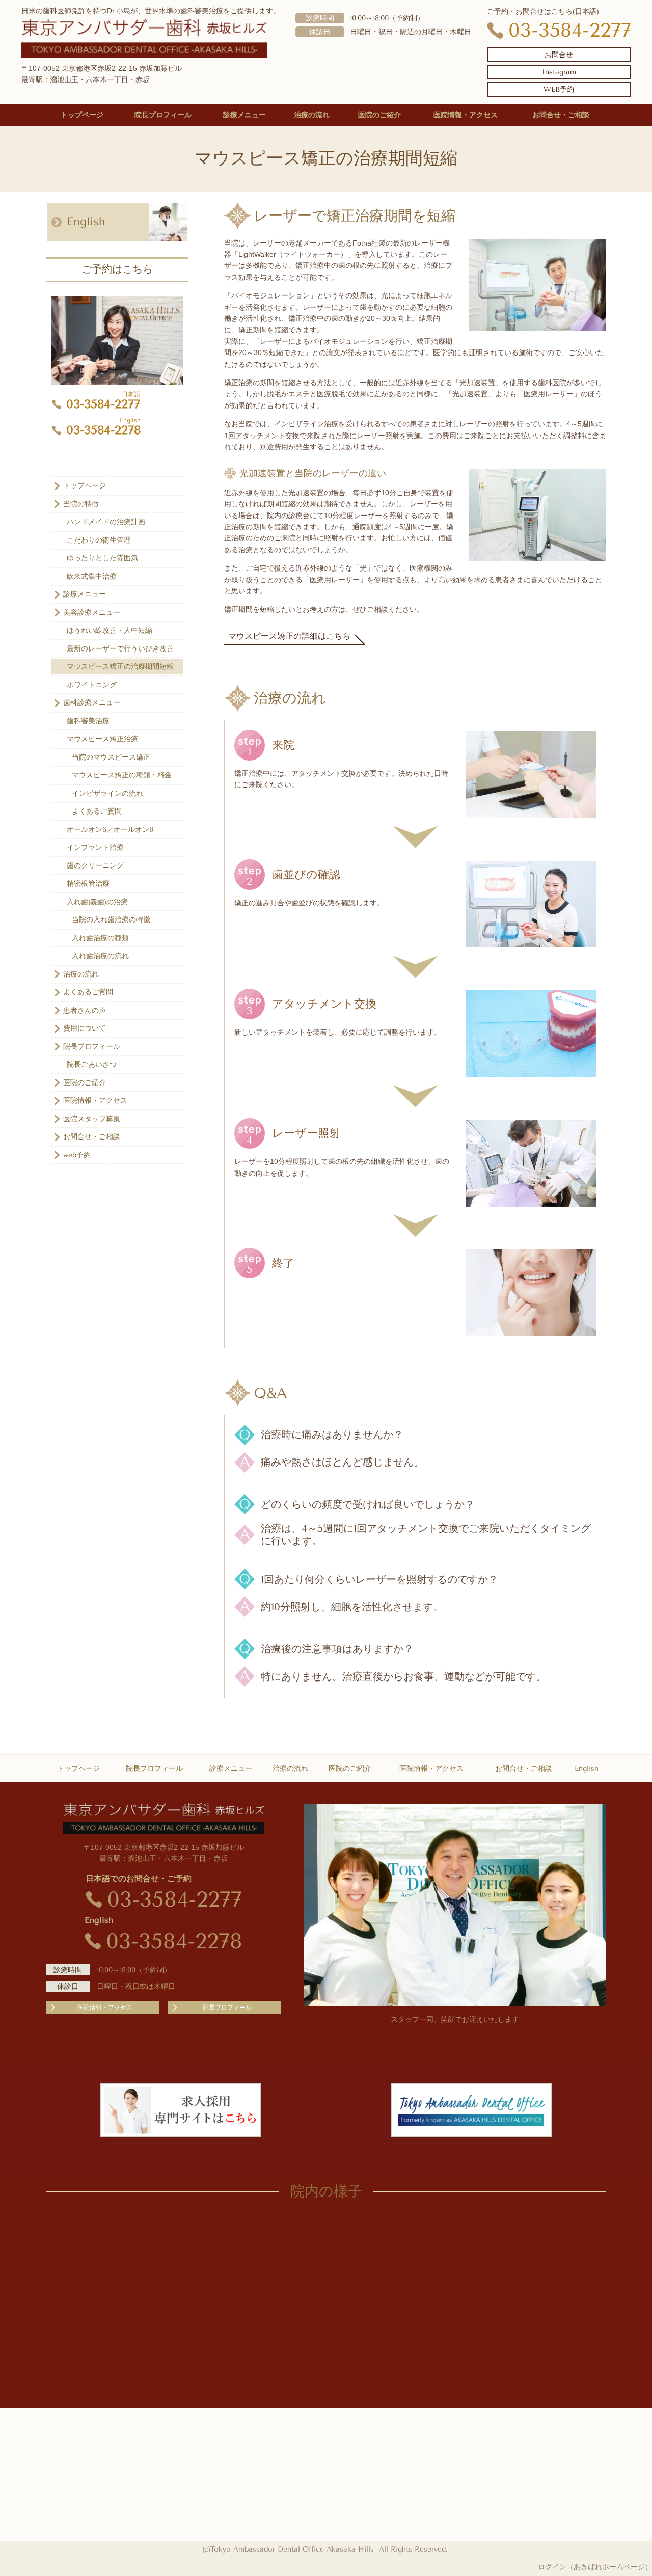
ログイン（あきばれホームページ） (595, 2567)
